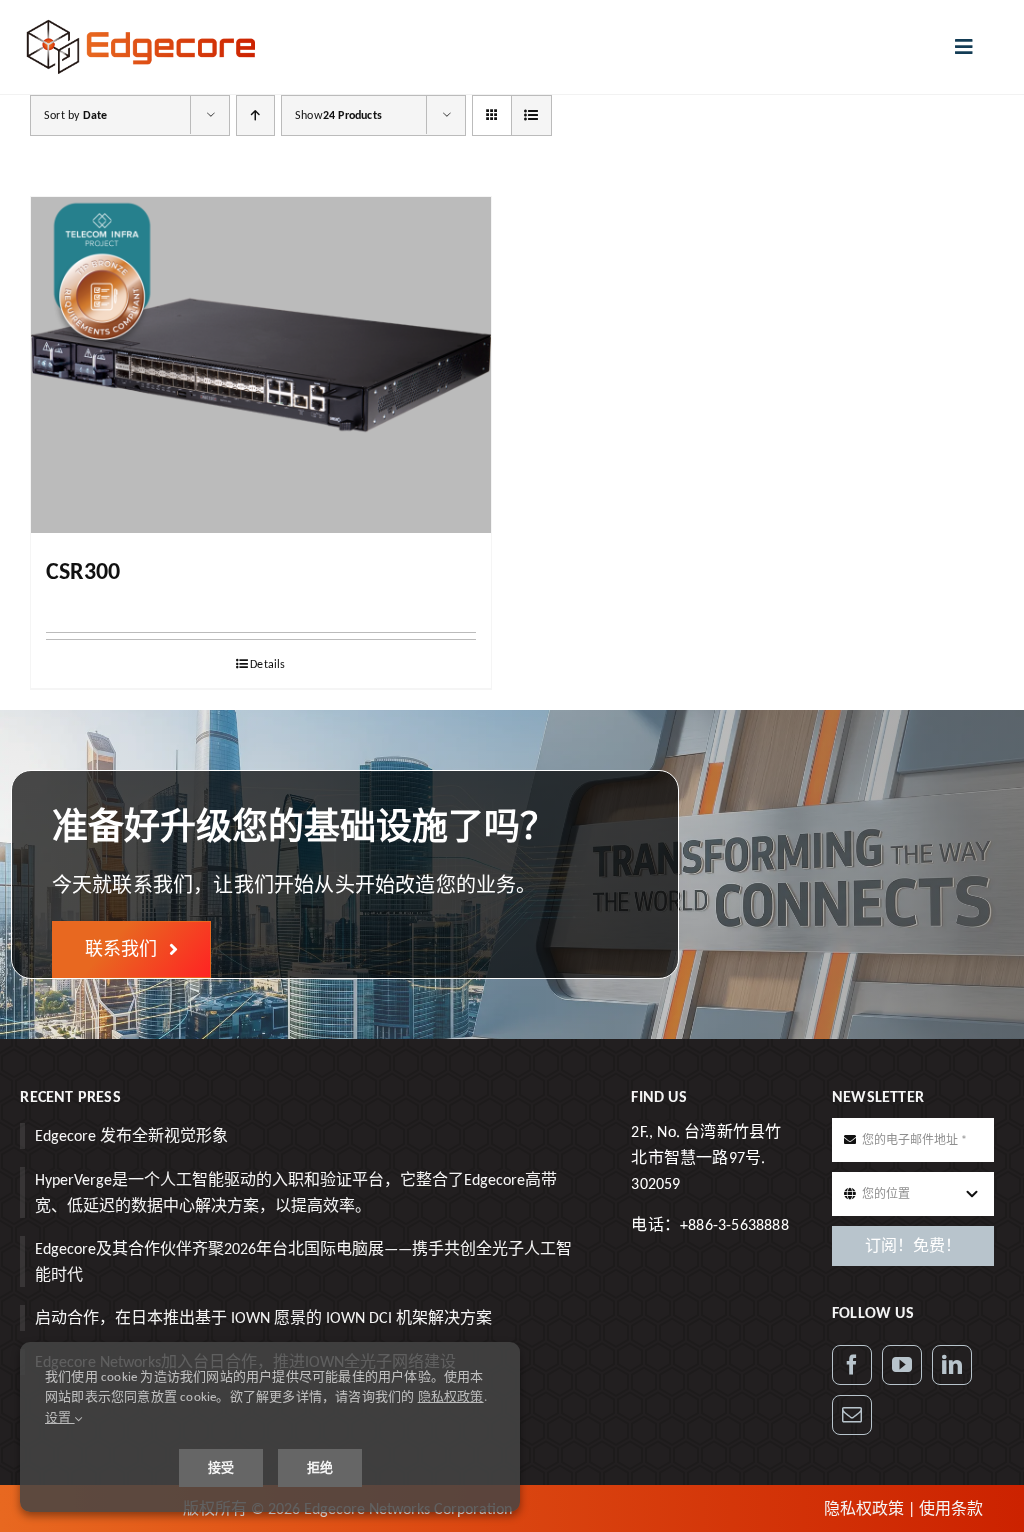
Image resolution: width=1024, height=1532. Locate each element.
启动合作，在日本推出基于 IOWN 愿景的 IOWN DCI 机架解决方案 (263, 1317)
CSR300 (83, 570)
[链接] (952, 1365)
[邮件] (852, 1415)
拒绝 (320, 1467)
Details (267, 664)
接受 (221, 1467)
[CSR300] (261, 365)
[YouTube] (902, 1365)
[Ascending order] (255, 115)
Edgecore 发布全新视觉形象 (131, 1135)
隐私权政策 (864, 1508)
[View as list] (531, 115)
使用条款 (951, 1508)
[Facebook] (852, 1365)
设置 (60, 1417)
